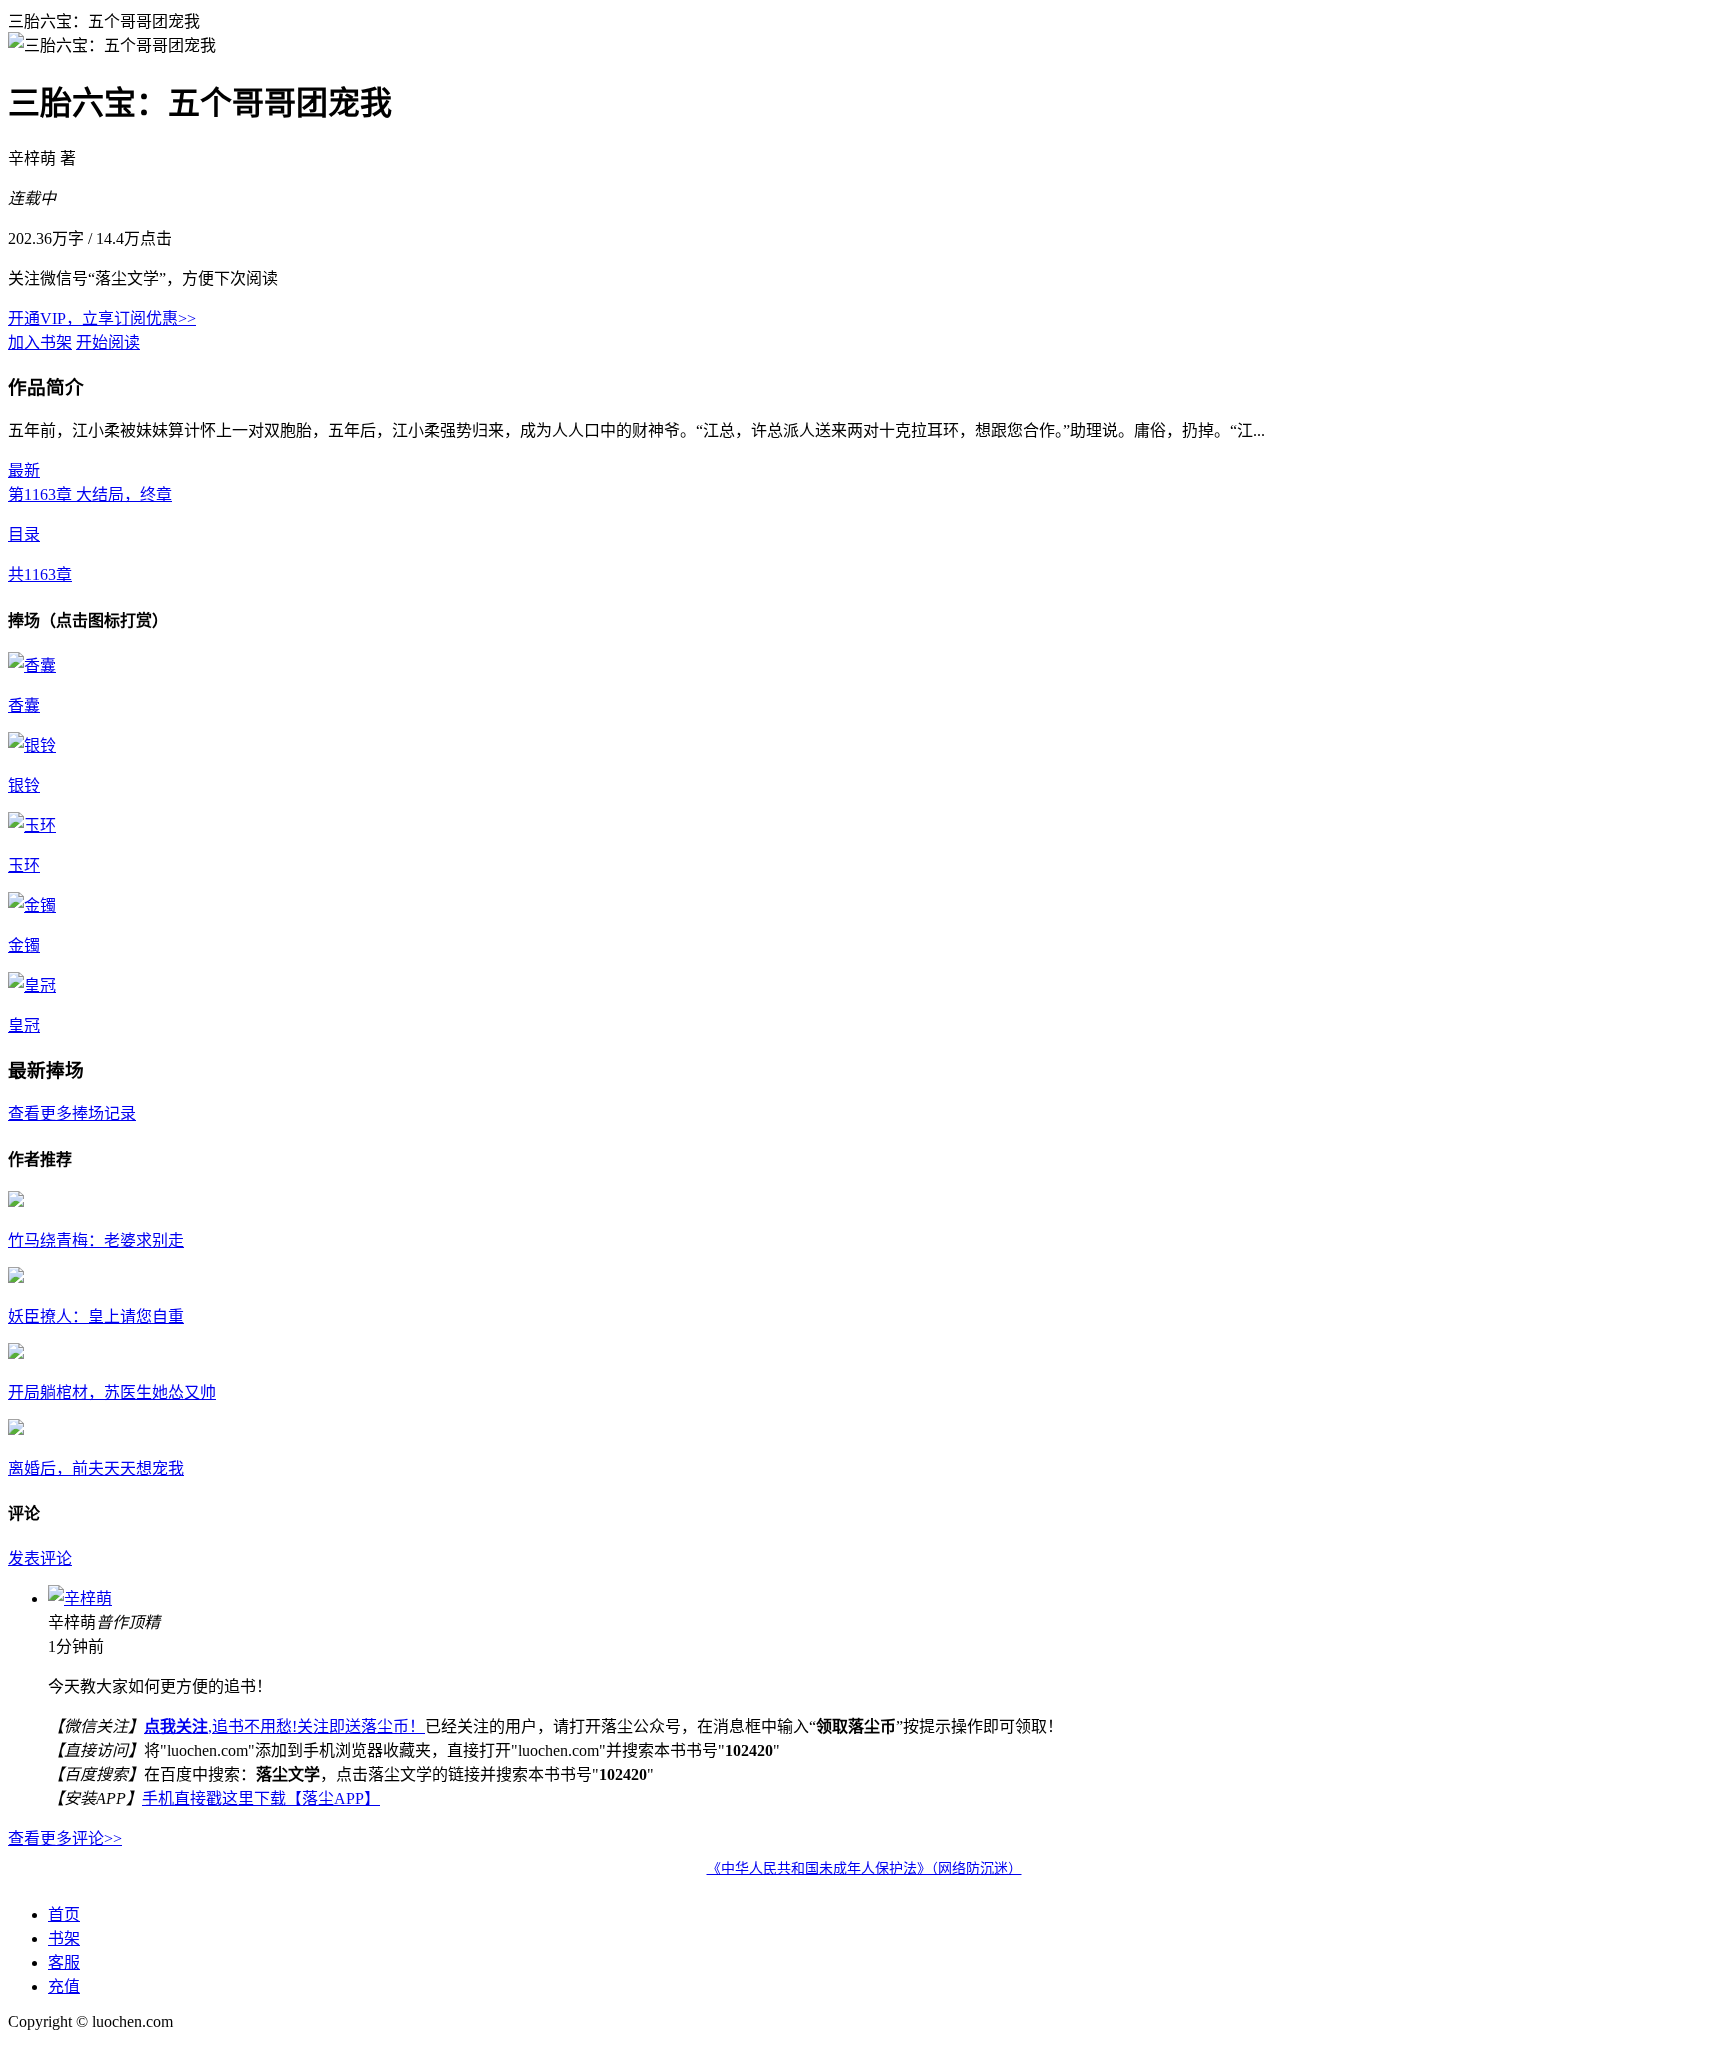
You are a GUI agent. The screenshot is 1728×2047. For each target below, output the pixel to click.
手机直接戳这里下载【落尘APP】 (261, 1798)
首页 (64, 1914)
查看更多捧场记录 (72, 1113)
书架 (64, 1938)
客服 (64, 1962)
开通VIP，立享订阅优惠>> (102, 318)
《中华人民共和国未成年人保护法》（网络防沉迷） (864, 1868)
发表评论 (40, 1558)
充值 (64, 1986)
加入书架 (40, 342)
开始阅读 (108, 342)
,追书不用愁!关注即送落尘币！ (284, 1726)
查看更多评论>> (65, 1838)
